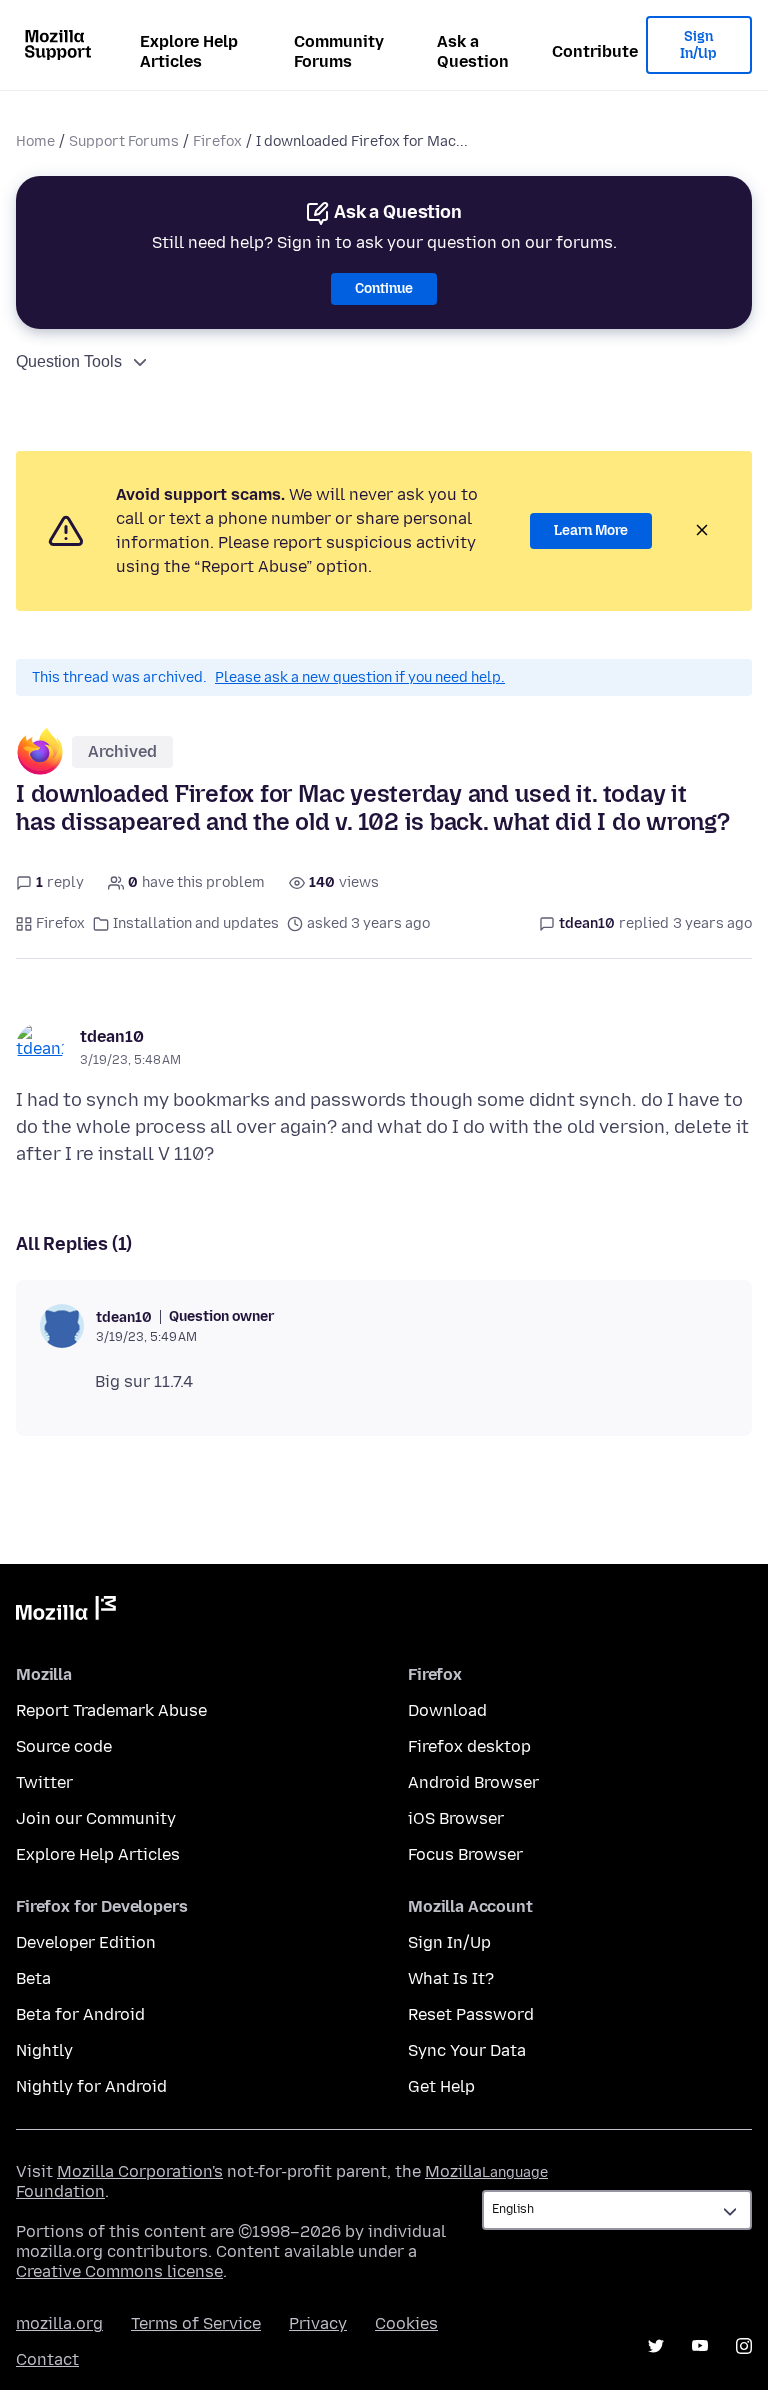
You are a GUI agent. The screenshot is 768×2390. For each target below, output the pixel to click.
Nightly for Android (91, 2086)
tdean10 (112, 1036)
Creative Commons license (119, 2271)
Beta (33, 1978)
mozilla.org (59, 2323)
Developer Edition (86, 1942)
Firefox (217, 141)
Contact (47, 2359)
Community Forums (339, 51)
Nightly (44, 2050)
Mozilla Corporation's (140, 2171)
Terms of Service (196, 2323)
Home (35, 141)
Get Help (441, 2086)
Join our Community (96, 1818)
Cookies (406, 2323)
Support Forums (124, 141)
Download (447, 1710)
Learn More (591, 530)
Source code (64, 1746)
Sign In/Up (698, 45)
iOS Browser (456, 1818)
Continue (384, 288)
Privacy (318, 2323)
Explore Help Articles (189, 51)
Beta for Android (80, 2014)
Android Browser (473, 1782)
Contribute (595, 51)
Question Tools (69, 361)
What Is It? (451, 1978)
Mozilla (66, 1612)
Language (515, 2172)
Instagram (744, 2346)
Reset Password (471, 2014)
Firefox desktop (469, 1746)
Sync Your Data (467, 2050)
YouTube (700, 2346)
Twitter (44, 1782)
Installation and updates (196, 923)
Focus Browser (465, 1854)
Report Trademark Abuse (111, 1710)
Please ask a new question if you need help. (360, 677)
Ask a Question (473, 51)
